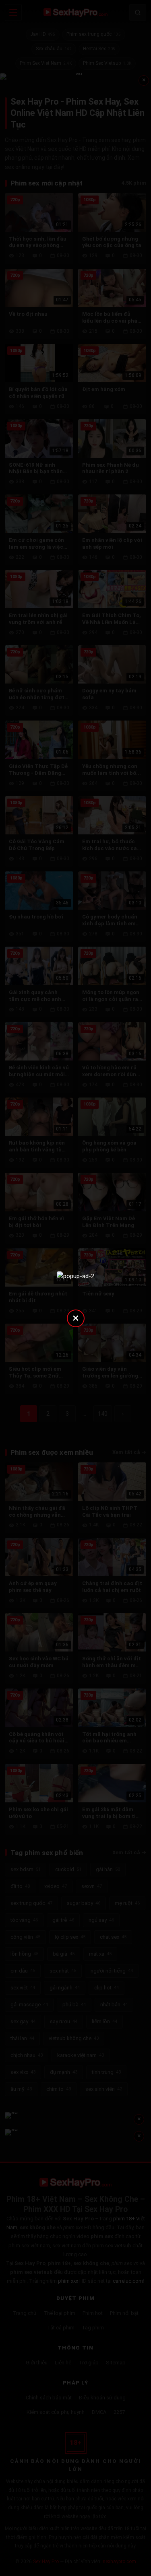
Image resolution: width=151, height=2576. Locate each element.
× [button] (76, 1318)
